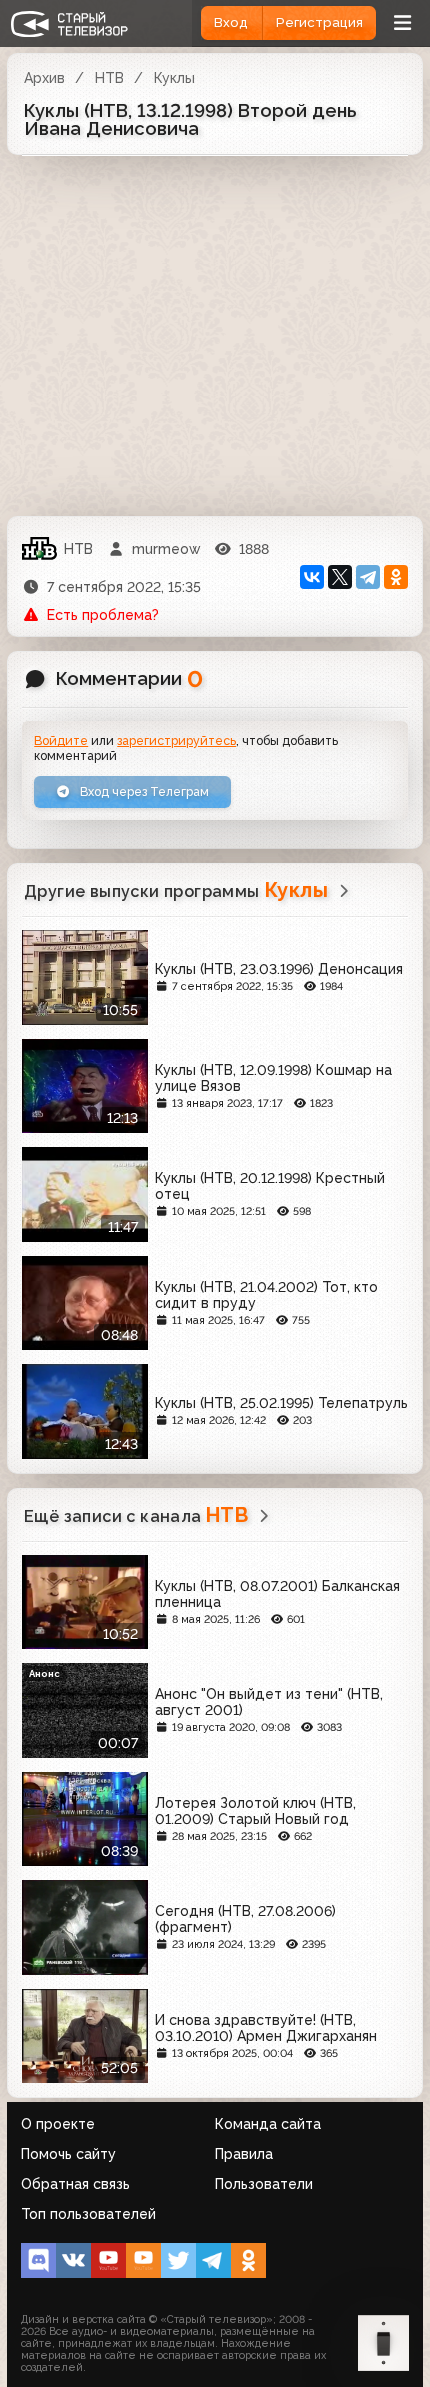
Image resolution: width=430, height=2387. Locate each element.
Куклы (174, 78)
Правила (244, 2154)
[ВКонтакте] (312, 577)
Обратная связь (75, 2184)
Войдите (61, 740)
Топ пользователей (88, 2214)
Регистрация (319, 22)
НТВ (109, 78)
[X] (340, 577)
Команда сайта (268, 2124)
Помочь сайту (68, 2154)
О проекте (58, 2124)
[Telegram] (368, 577)
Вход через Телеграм (143, 791)
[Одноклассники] (396, 577)
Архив (44, 78)
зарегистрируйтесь (176, 740)
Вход (231, 22)
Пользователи (264, 2184)
